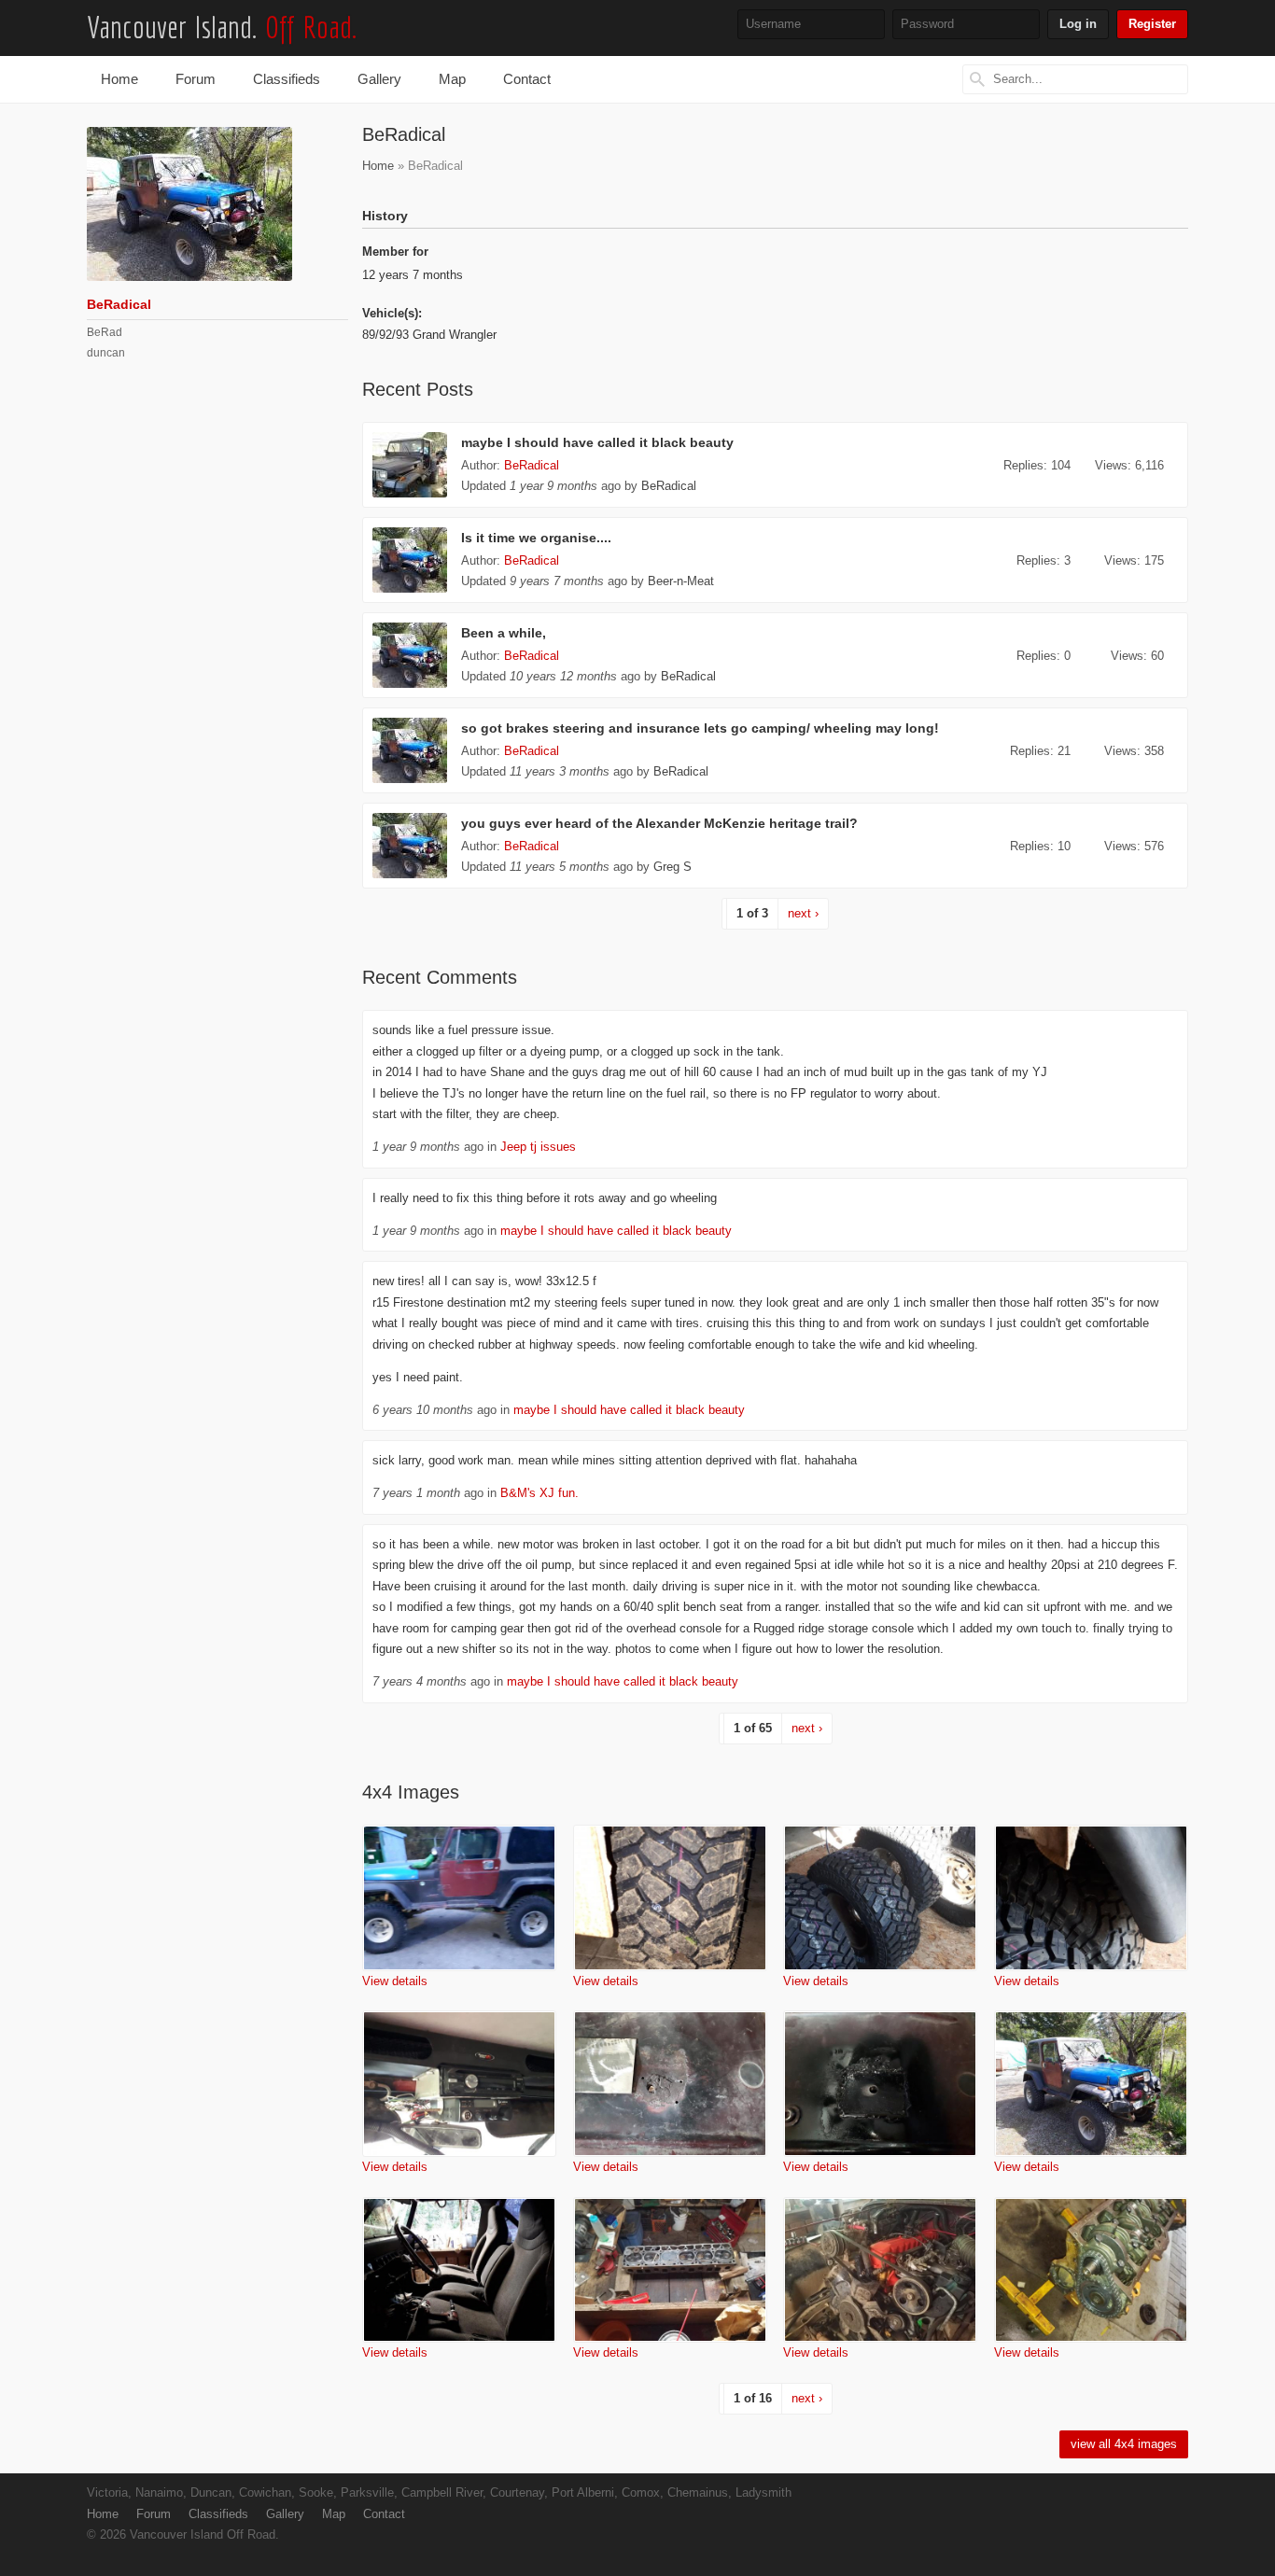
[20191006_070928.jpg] (459, 1898)
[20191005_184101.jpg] (670, 1898)
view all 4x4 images (1124, 2444)
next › (803, 914)
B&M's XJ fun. (539, 1493)
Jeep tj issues (538, 1147)
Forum (196, 79)
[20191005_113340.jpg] (880, 1898)
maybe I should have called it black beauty (597, 443)
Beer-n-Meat (681, 581)
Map (452, 79)
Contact (527, 79)
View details (395, 1981)
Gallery (379, 79)
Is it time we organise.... (536, 538)
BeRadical (532, 466)
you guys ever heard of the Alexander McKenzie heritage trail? (659, 824)
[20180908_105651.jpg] (1091, 2270)
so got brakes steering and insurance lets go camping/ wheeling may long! (700, 728)
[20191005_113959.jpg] (1091, 1898)
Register (1152, 24)
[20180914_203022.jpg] (670, 2270)
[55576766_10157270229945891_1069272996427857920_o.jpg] (670, 2084)
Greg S (673, 867)
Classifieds (287, 79)
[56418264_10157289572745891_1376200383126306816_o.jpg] (1091, 2084)
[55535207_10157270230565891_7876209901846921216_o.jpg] (880, 2084)
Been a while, (504, 633)
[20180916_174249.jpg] (880, 2270)
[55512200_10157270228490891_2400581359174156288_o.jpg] (459, 2270)
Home (119, 79)
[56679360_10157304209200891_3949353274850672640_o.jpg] (459, 2084)
